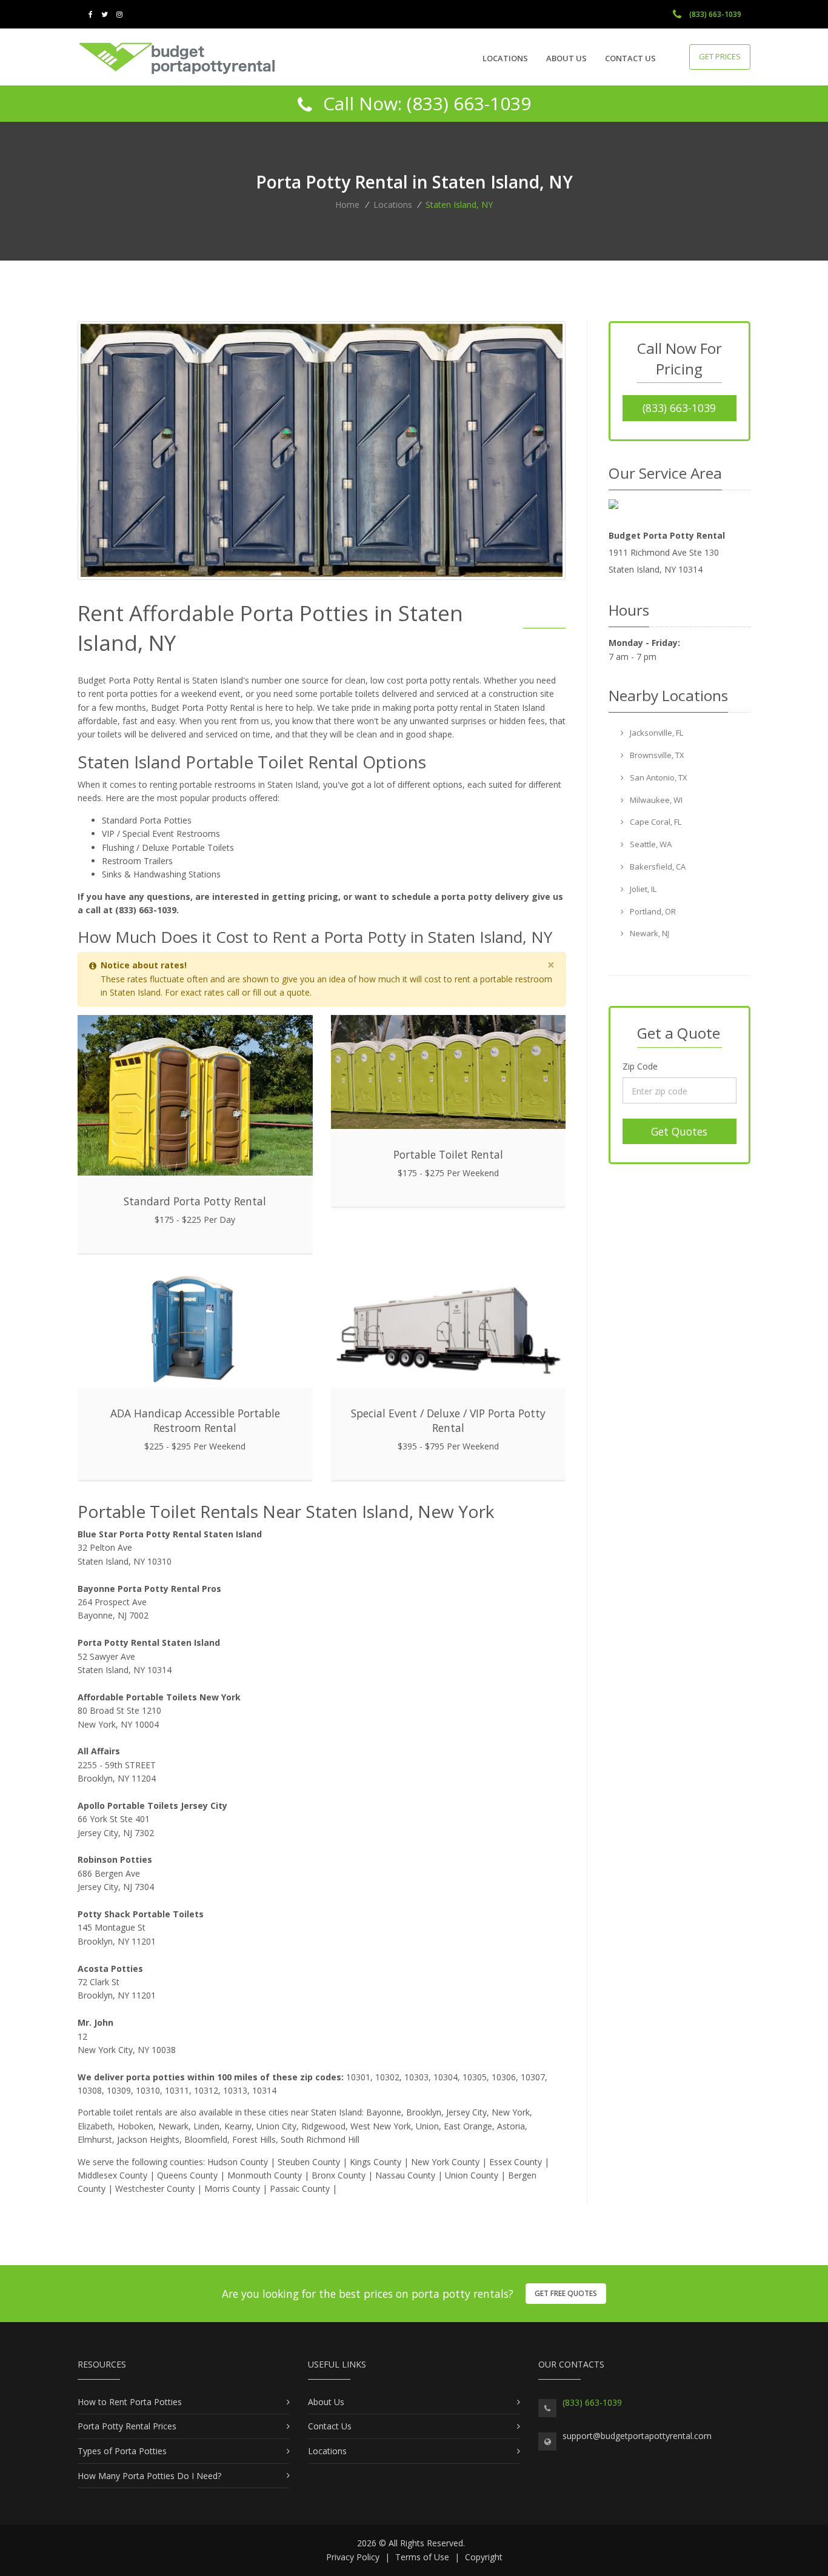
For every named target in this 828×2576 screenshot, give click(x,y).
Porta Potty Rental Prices (127, 2426)
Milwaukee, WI (655, 800)
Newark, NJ (649, 933)
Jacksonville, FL (656, 733)
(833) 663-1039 (714, 14)
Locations (505, 58)
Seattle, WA (650, 844)
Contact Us (630, 58)
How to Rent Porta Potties (130, 2402)
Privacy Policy (353, 2557)
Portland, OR (652, 911)
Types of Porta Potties (122, 2451)
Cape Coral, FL (655, 822)
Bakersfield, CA (657, 867)
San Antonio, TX (658, 777)
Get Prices (720, 56)
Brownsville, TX (656, 755)
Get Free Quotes (566, 2293)
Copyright (484, 2557)
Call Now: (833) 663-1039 (425, 103)
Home (347, 205)
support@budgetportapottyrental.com (637, 2436)
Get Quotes (679, 1131)
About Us (566, 58)
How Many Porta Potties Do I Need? (149, 2476)
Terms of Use (422, 2557)
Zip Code (640, 1066)
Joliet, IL (642, 889)
